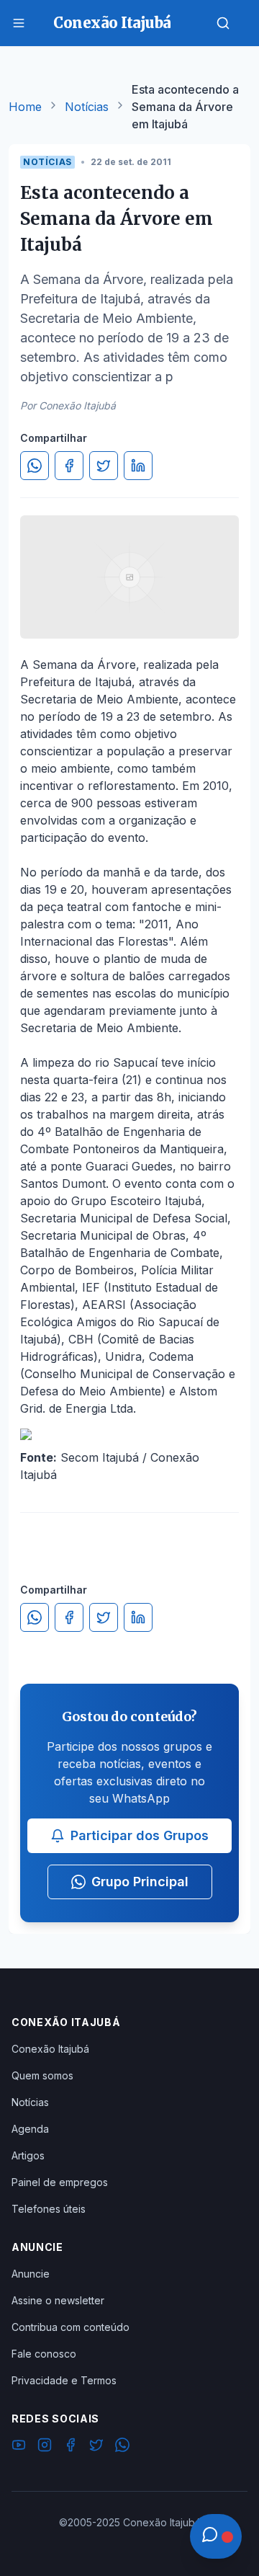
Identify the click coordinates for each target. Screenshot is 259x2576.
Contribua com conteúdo (71, 2327)
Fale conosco (44, 2354)
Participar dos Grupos (140, 1835)
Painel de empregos (60, 2182)
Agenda (30, 2129)
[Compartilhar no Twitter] (104, 466)
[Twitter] (96, 2447)
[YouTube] (19, 2447)
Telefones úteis (49, 2209)
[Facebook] (71, 2447)
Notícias (87, 107)
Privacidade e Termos (64, 2380)
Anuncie (31, 2274)
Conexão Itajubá (50, 2049)
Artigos (28, 2155)
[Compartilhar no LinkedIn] (138, 466)
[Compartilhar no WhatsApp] (35, 466)
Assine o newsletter (58, 2300)
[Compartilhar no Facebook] (69, 466)
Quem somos (42, 2075)
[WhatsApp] (122, 2447)
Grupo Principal (140, 1882)
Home (25, 107)
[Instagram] (45, 2447)
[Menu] (19, 23)
